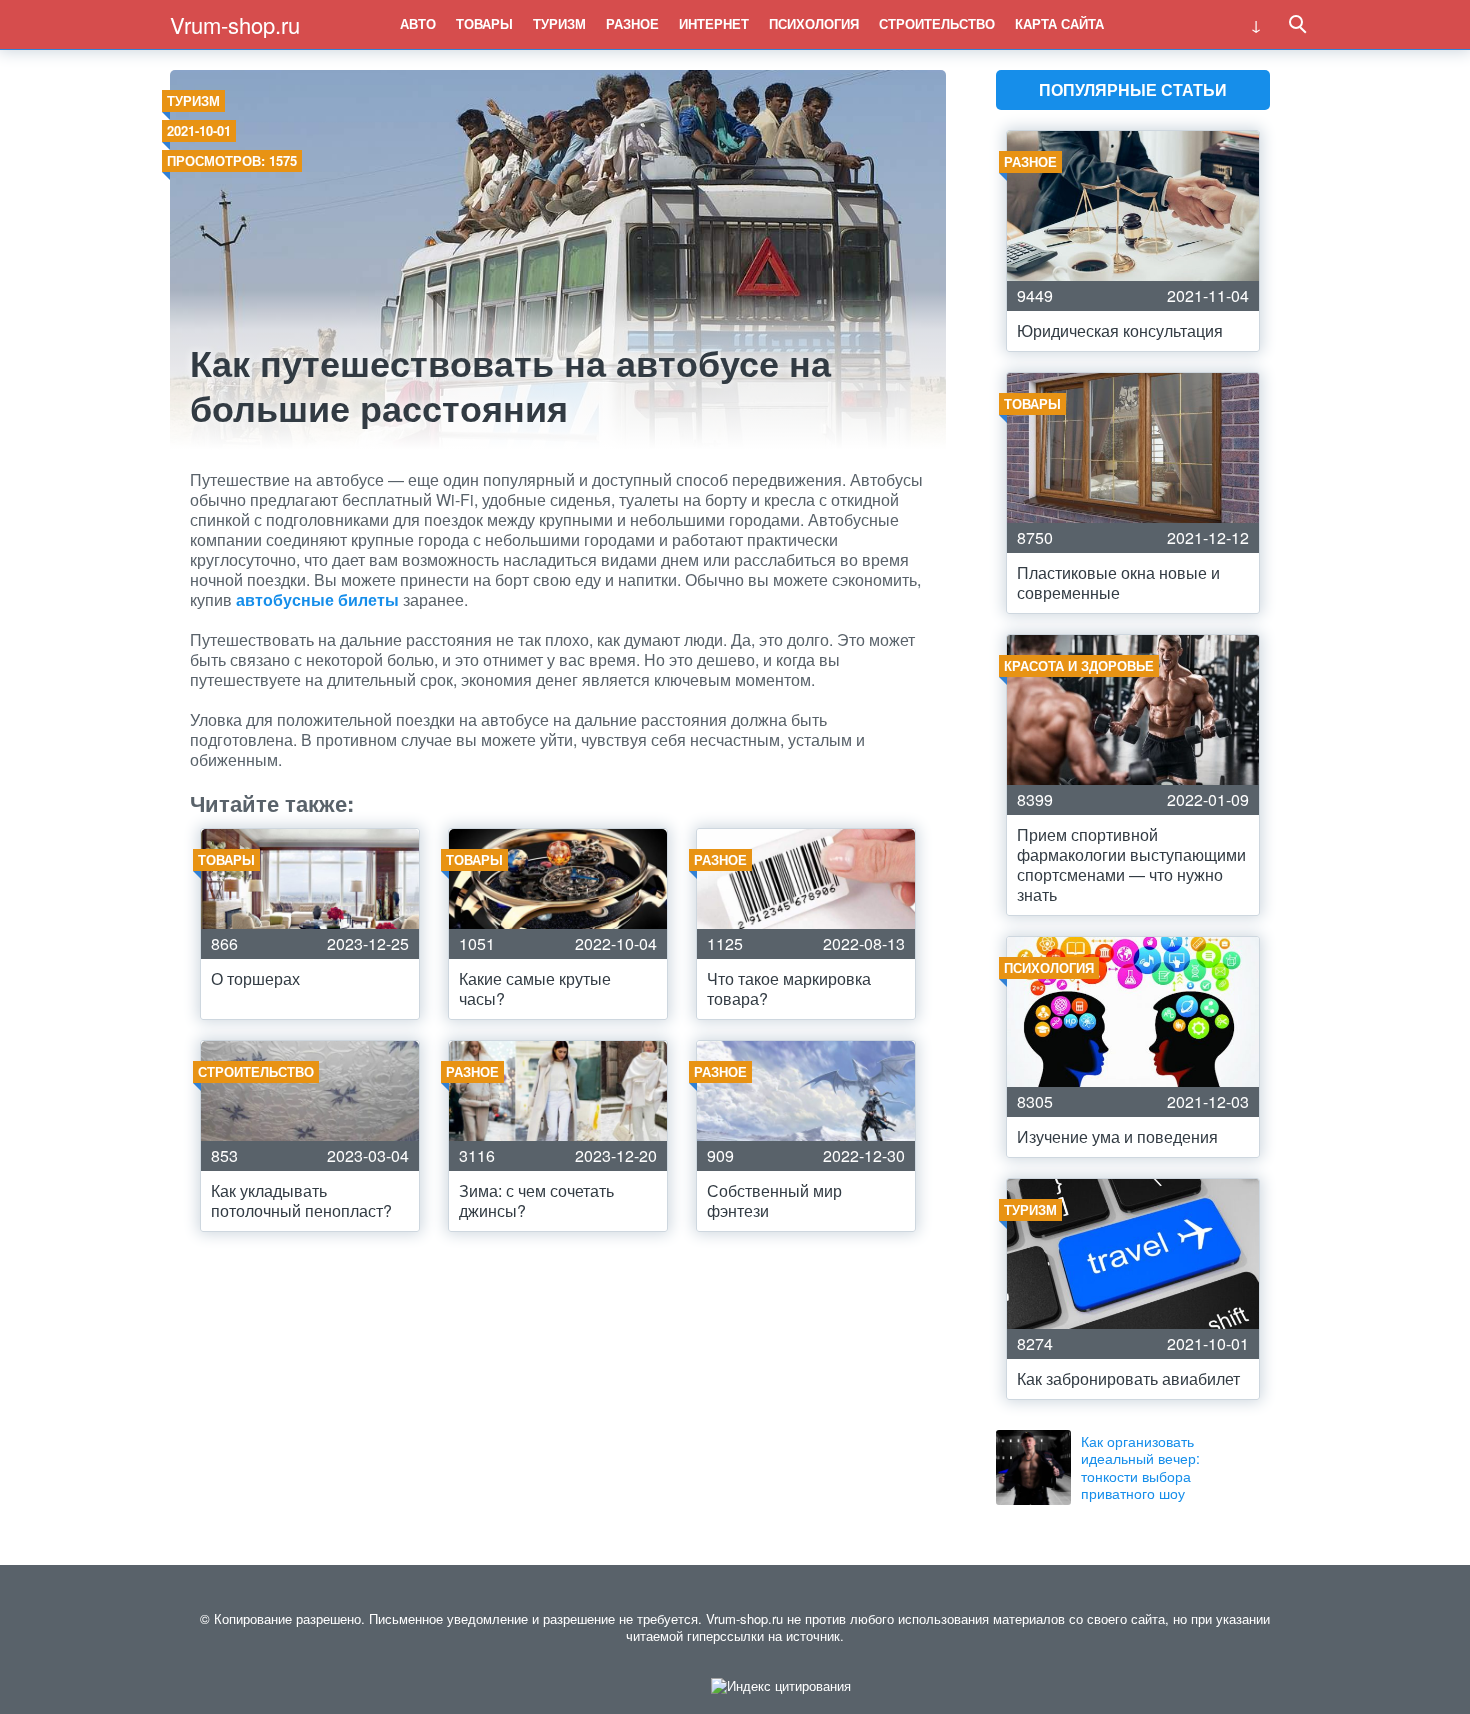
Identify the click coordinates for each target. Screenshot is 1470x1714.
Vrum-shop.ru (235, 24)
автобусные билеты (317, 599)
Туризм (559, 23)
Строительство (937, 23)
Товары (484, 23)
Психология (814, 23)
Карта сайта (1059, 23)
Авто (418, 23)
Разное (632, 23)
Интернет (714, 23)
